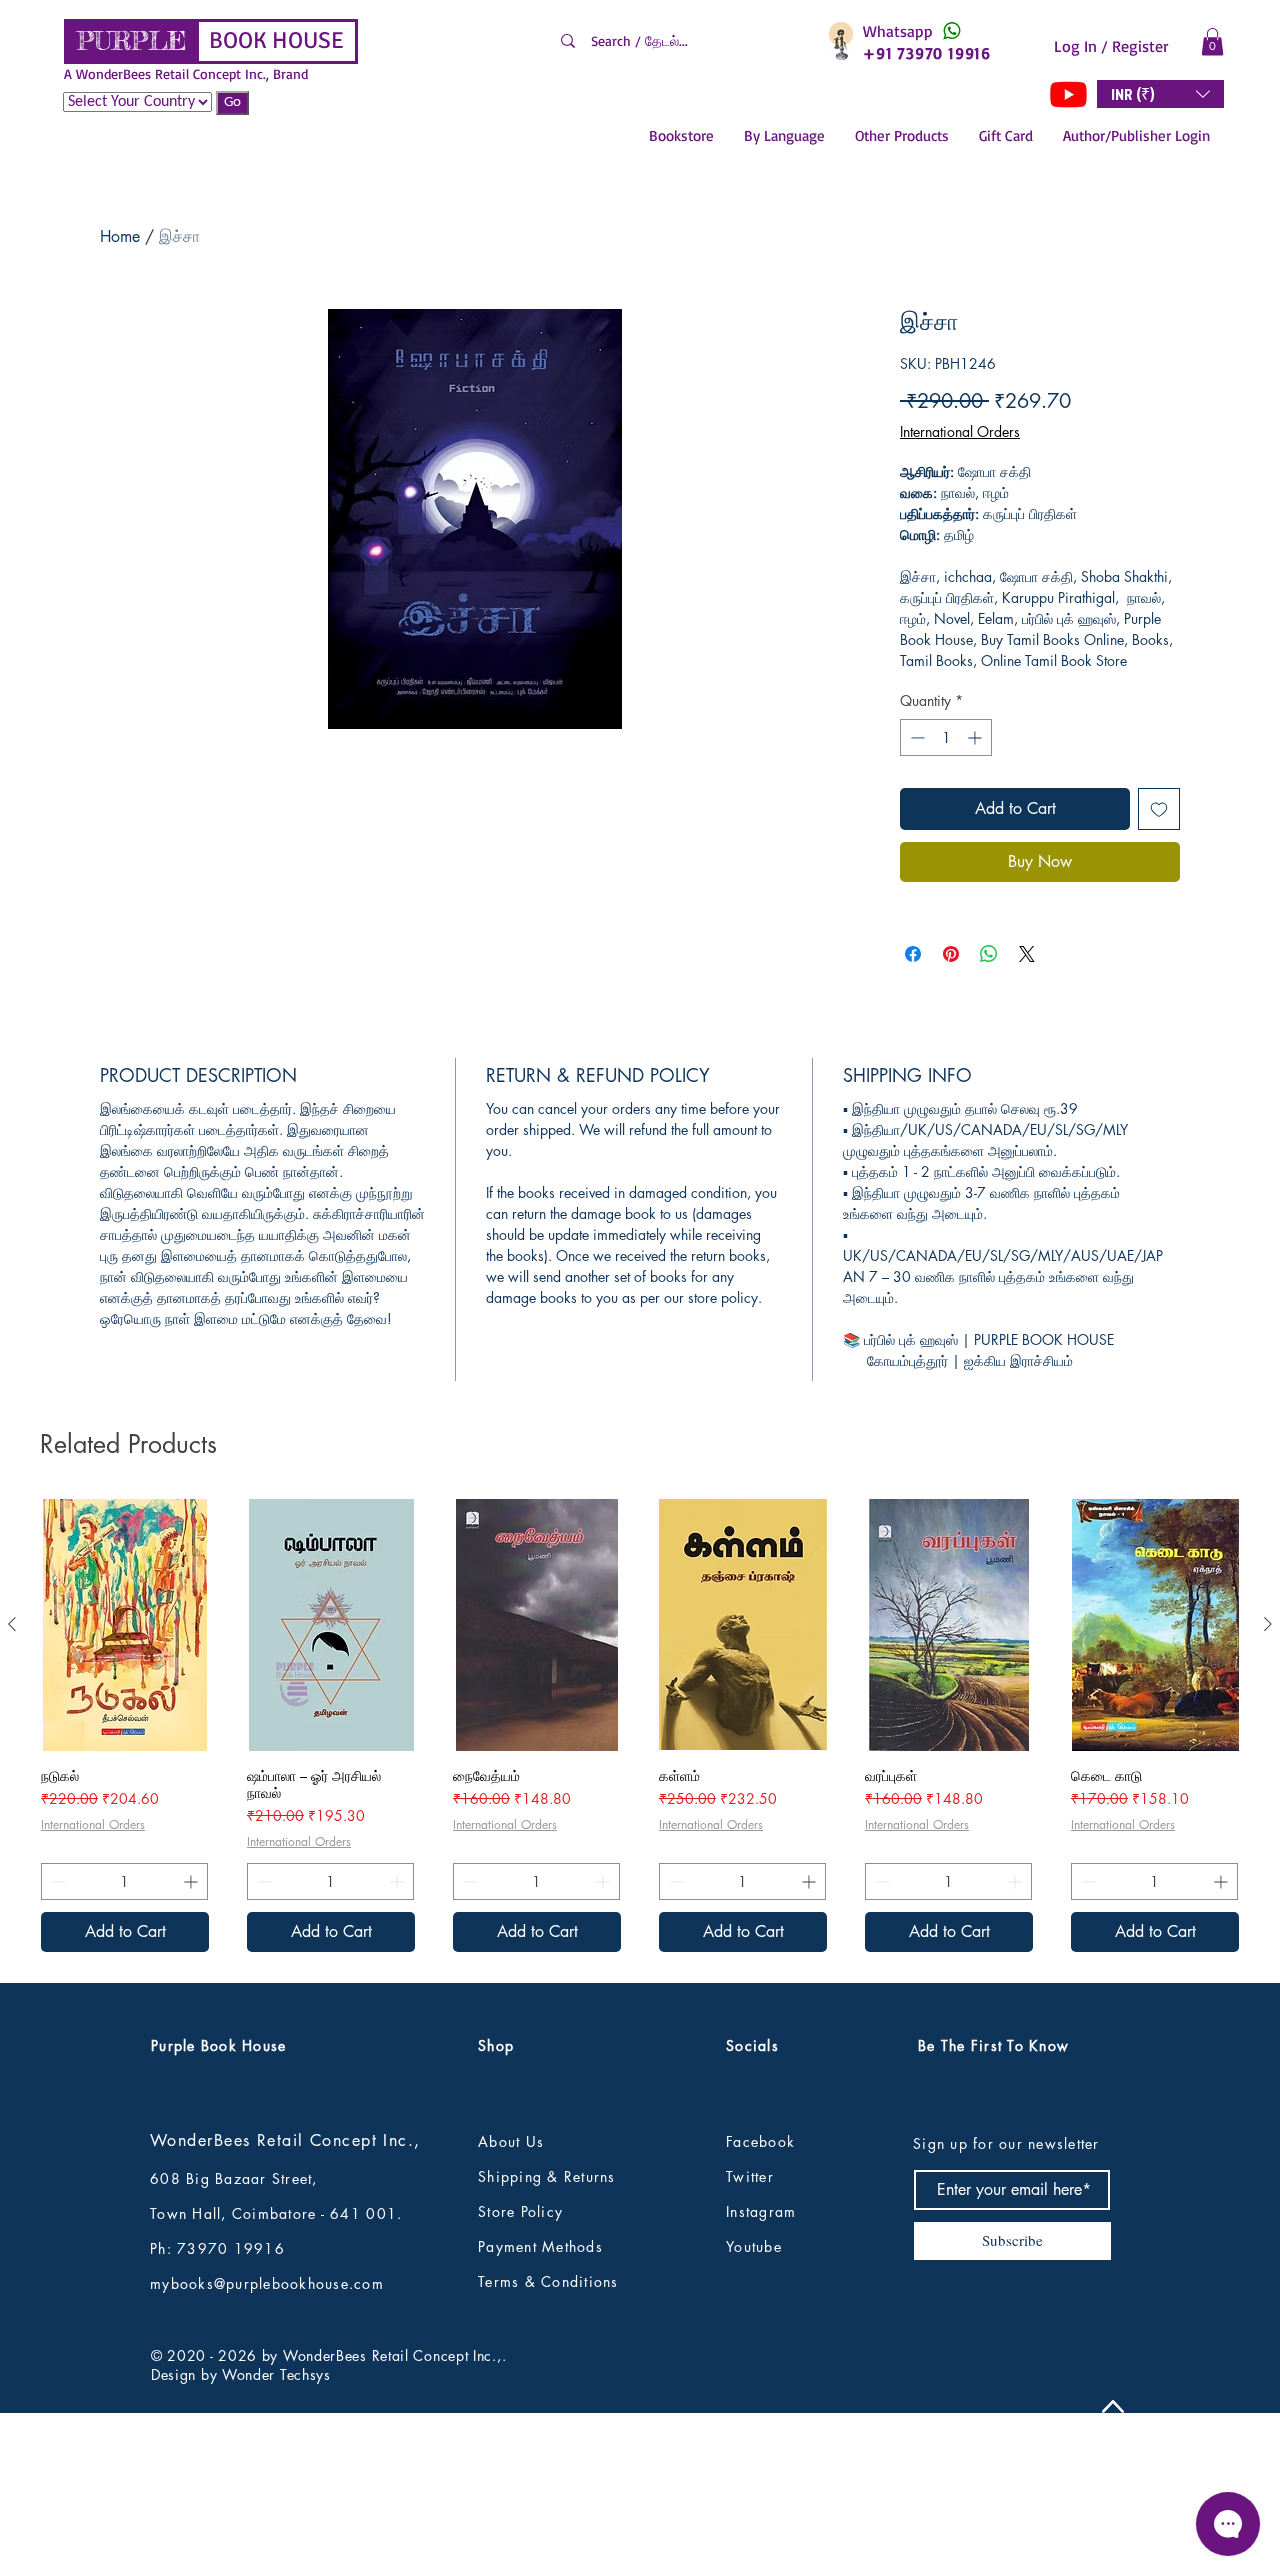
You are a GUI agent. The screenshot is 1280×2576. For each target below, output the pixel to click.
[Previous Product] (12, 1757)
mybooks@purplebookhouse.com (267, 2416)
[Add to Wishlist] (1159, 809)
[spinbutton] (946, 737)
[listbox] (1160, 94)
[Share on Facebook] (913, 954)
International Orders (960, 431)
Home (120, 236)
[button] (1212, 41)
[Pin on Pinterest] (951, 954)
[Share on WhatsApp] (989, 954)
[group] (640, 1858)
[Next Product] (1268, 1757)
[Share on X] (1027, 954)
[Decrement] (915, 737)
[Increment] (976, 737)
